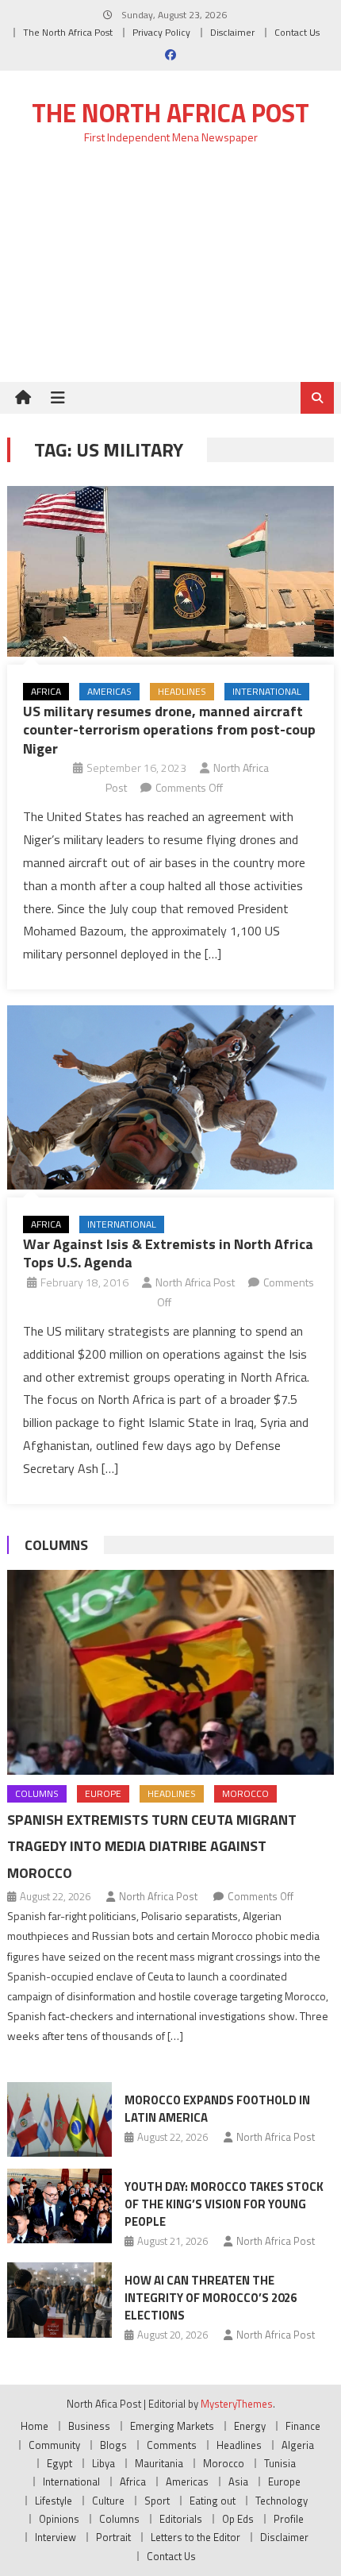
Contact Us (297, 32)
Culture (108, 2501)
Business (89, 2426)
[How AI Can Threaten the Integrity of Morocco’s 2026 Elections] (59, 2300)
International (267, 691)
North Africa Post (195, 1282)
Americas (109, 691)
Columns (56, 1545)
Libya (103, 2463)
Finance (303, 2426)
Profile (289, 2519)
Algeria (298, 2445)
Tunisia (280, 2463)
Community (54, 2445)
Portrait (113, 2537)
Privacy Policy (161, 32)
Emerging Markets (172, 2426)
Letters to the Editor (195, 2537)
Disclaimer (232, 32)
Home (34, 2426)
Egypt (59, 2463)
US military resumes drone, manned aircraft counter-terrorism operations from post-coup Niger (169, 730)
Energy (250, 2426)
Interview (56, 2537)
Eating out (213, 2501)
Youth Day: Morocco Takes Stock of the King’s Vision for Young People (224, 2204)
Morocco (245, 1793)
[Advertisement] (170, 273)
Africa (46, 691)
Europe (103, 1793)
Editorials (181, 2519)
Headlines (182, 691)
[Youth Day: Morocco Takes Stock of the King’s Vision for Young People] (59, 2206)
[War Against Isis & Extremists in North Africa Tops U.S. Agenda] (171, 1097)
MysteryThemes (237, 2404)
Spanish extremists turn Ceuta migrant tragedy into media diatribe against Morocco (152, 1847)
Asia (238, 2482)
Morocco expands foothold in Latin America (217, 2109)
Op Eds (238, 2519)
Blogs (113, 2445)
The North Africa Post (68, 32)
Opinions (59, 2519)
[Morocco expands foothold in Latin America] (59, 2119)
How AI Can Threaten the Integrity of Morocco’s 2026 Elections (211, 2298)
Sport (157, 2501)
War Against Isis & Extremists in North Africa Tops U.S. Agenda (168, 1253)
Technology (282, 2501)
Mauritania (159, 2463)
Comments (172, 2445)
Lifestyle (54, 2501)
